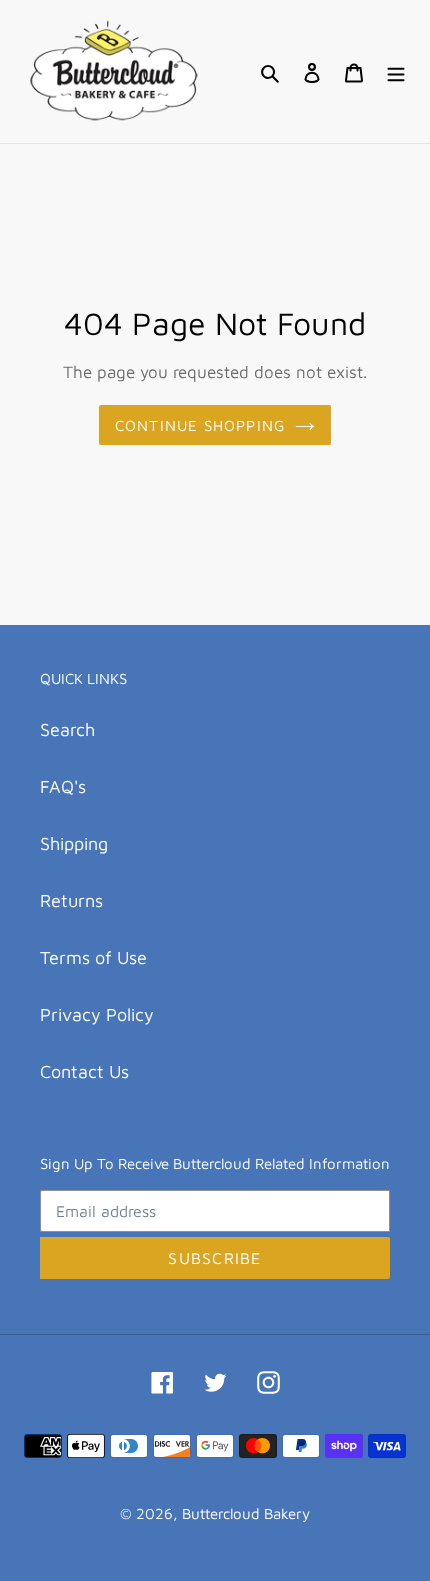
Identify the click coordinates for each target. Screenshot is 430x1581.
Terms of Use (93, 957)
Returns (71, 900)
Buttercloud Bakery (246, 1513)
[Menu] (396, 71)
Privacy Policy (97, 1014)
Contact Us (84, 1071)
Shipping (74, 843)
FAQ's (63, 786)
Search (67, 729)
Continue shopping (200, 425)
